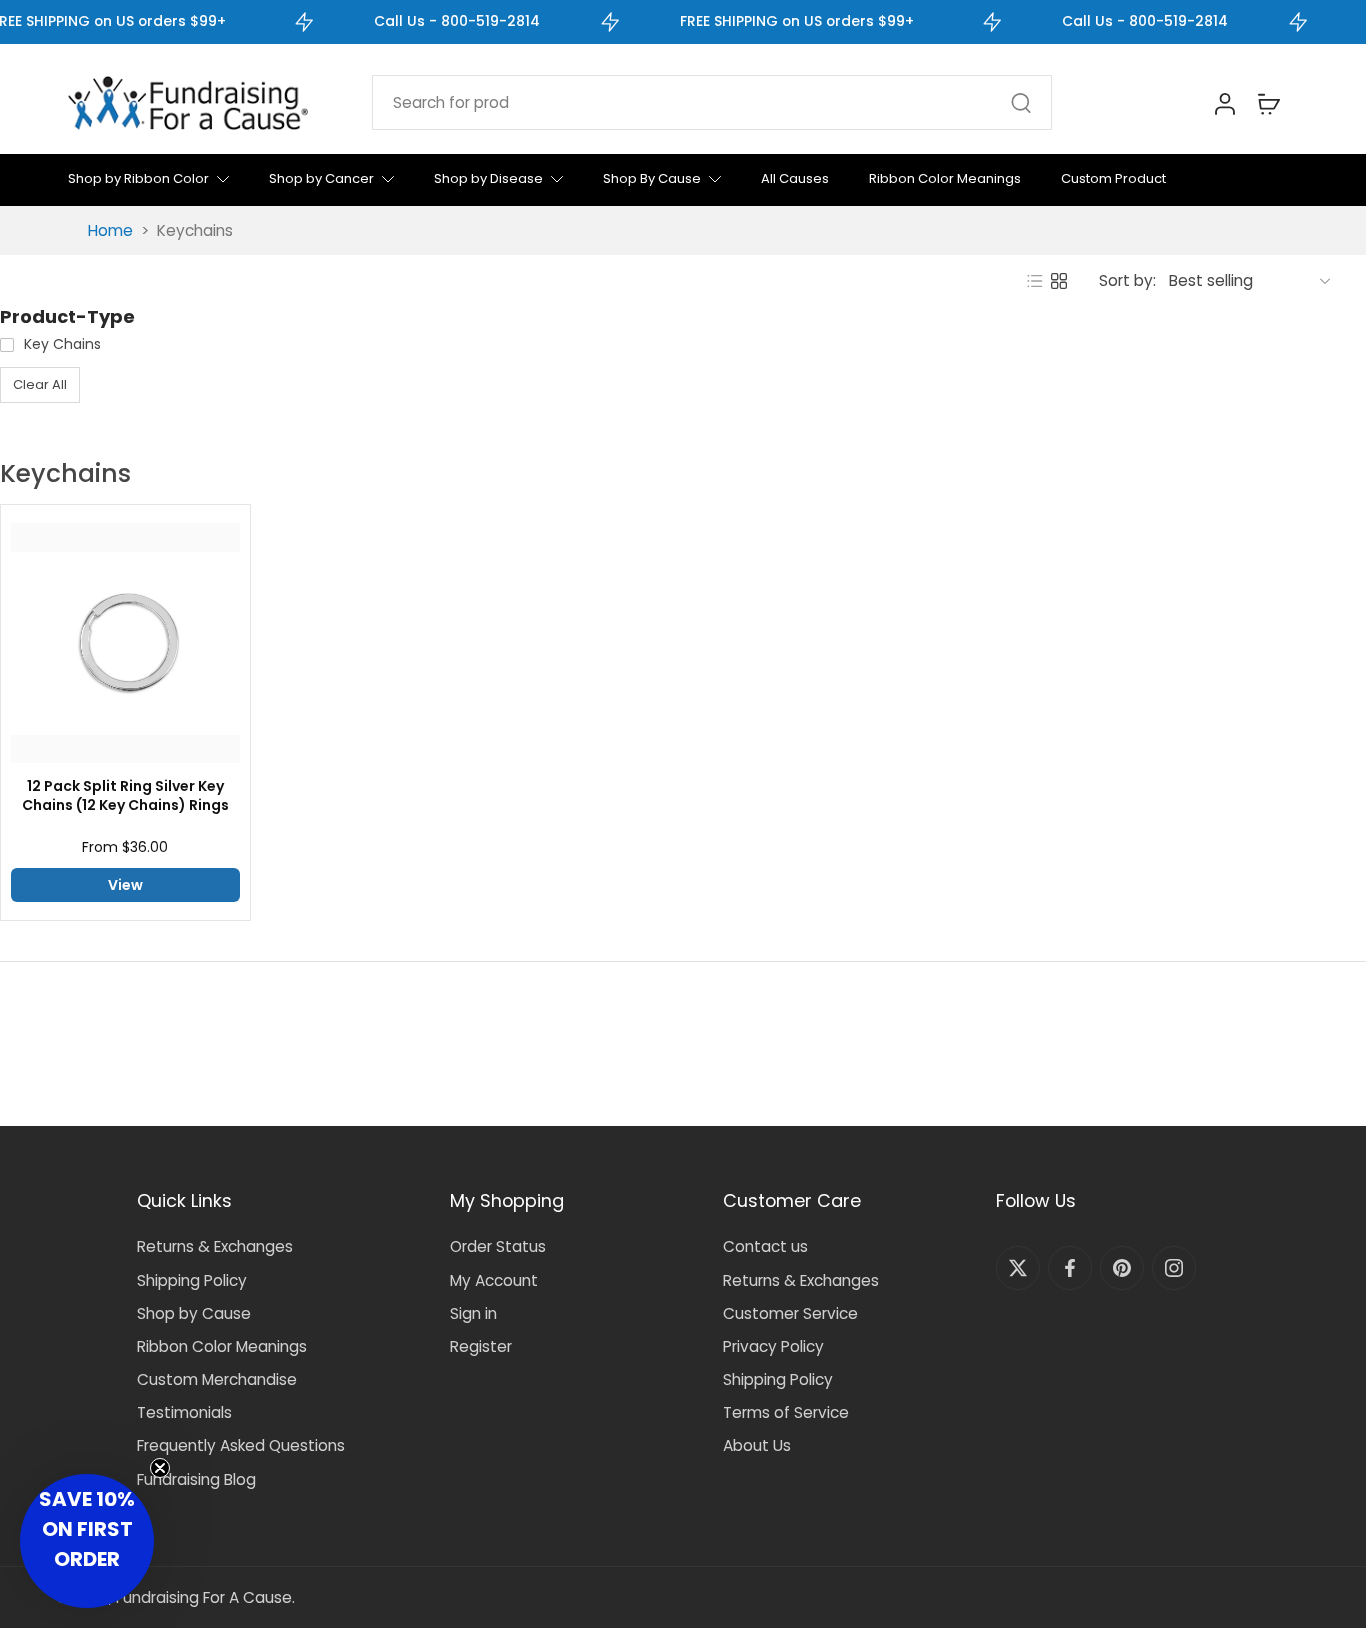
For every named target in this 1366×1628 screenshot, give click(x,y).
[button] (87, 1541)
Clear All (40, 384)
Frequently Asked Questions (241, 1445)
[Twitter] (1018, 1268)
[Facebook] (1070, 1268)
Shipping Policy (192, 1280)
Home (110, 230)
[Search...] (1021, 103)
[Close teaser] (160, 1468)
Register (481, 1346)
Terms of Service (786, 1412)
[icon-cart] (1268, 103)
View (125, 885)
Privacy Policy (773, 1346)
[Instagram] (1174, 1268)
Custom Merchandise (217, 1379)
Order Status (498, 1246)
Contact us (765, 1246)
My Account (494, 1280)
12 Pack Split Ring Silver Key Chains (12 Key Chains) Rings (125, 796)
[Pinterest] (1122, 1268)
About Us (757, 1445)
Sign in (473, 1313)
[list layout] (1035, 281)
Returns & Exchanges (215, 1246)
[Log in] (1224, 103)
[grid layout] (1059, 281)
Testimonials (184, 1412)
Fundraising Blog (196, 1479)
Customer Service (790, 1313)
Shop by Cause (194, 1313)
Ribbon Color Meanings (222, 1346)
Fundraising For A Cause (204, 1597)
